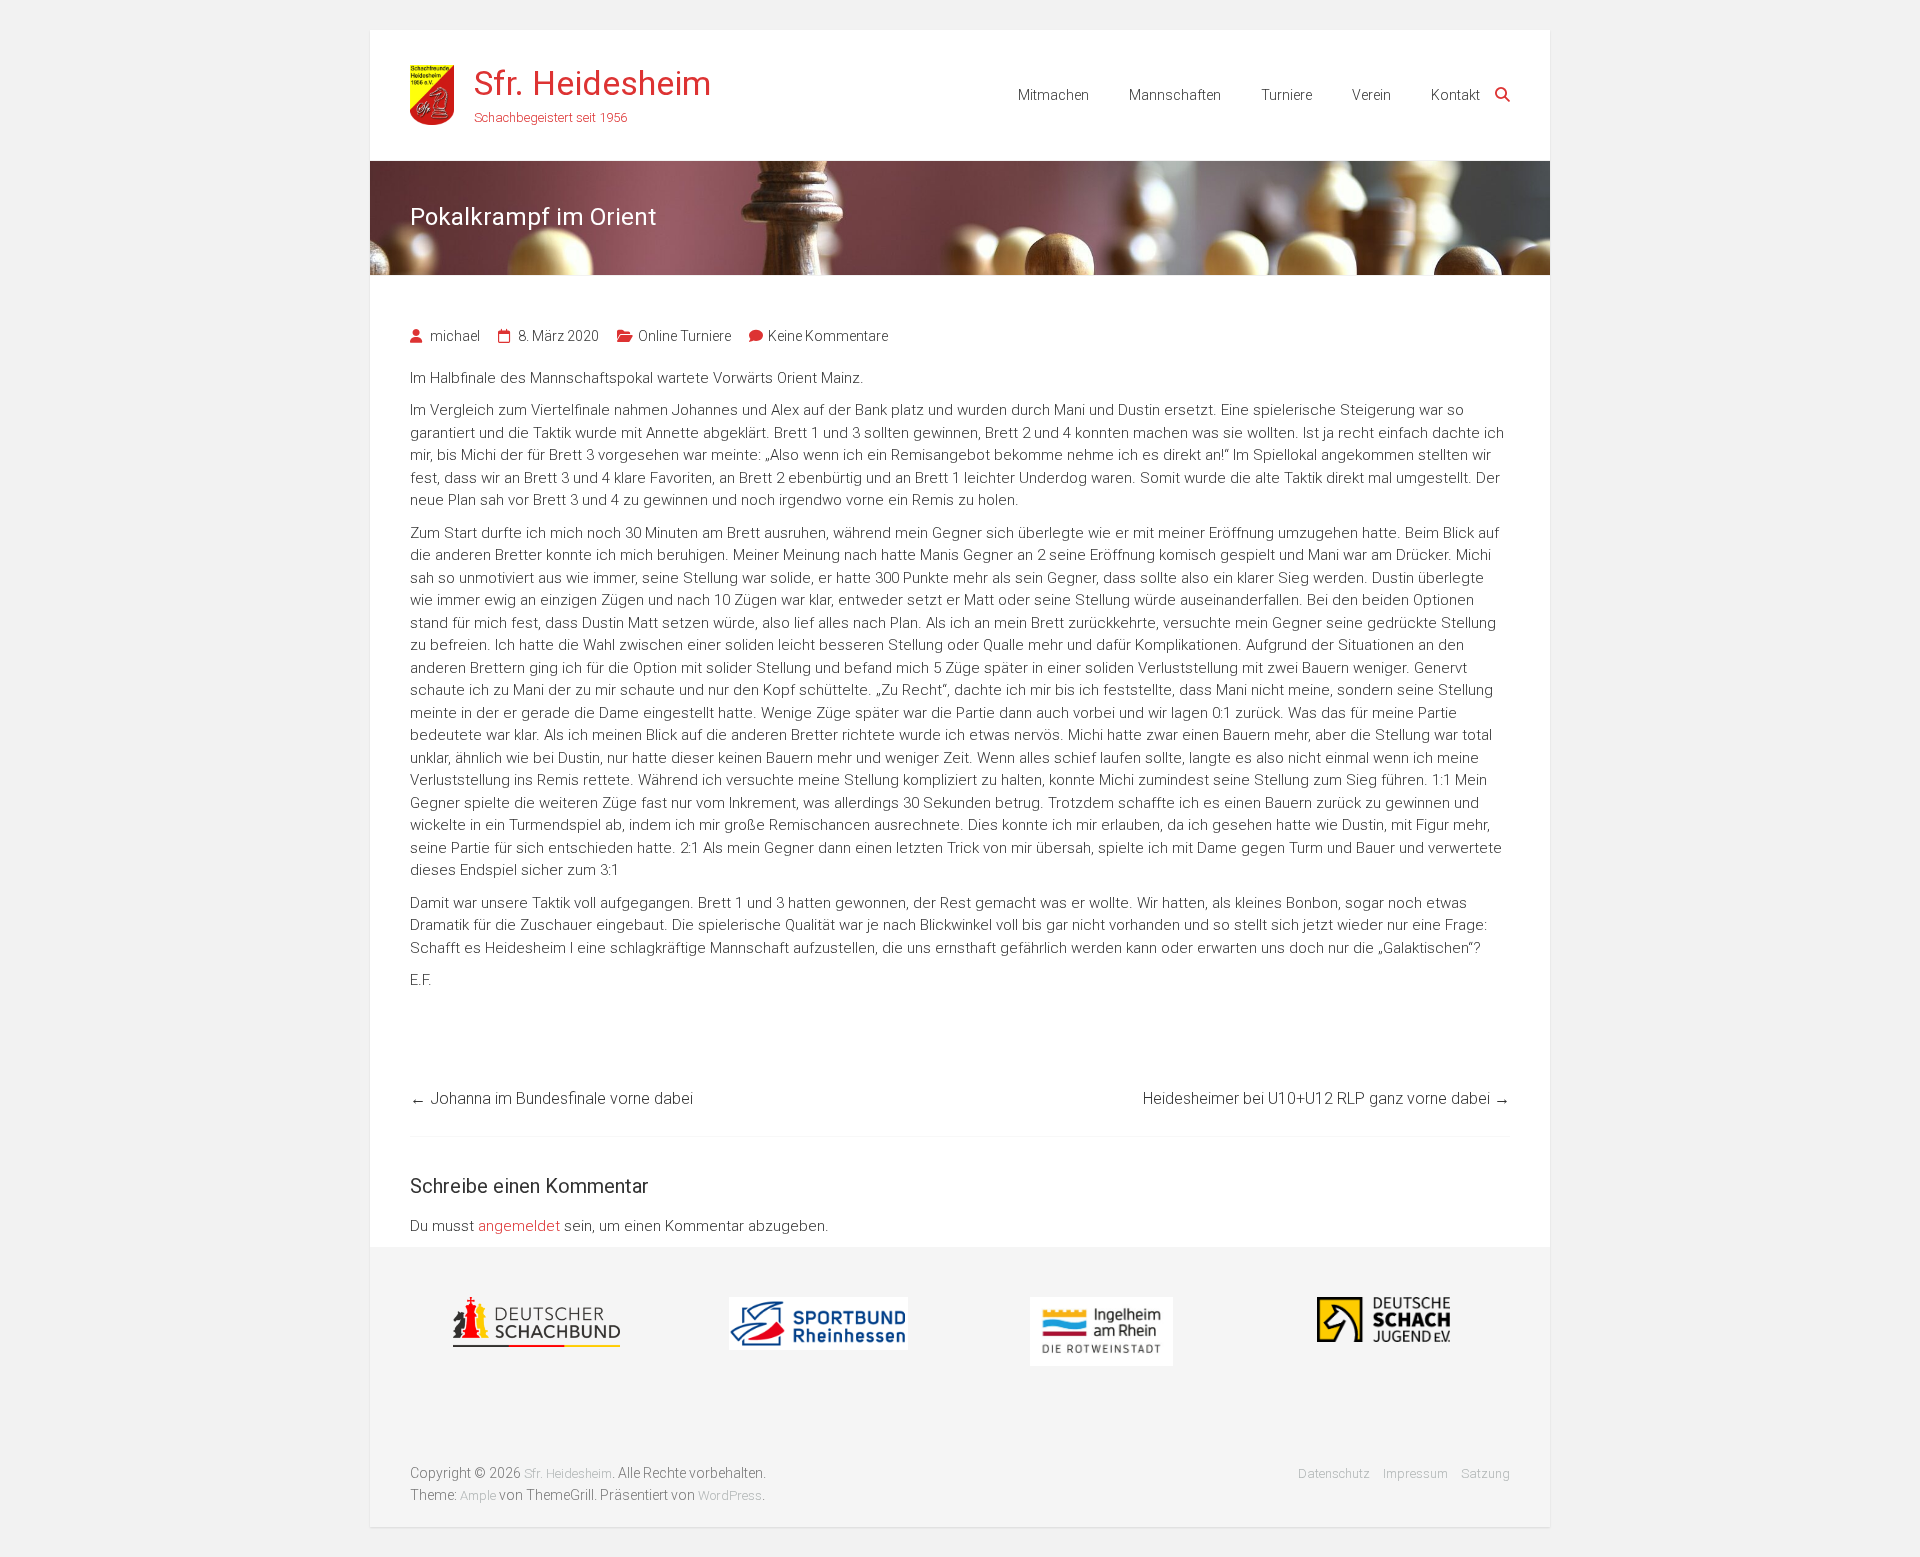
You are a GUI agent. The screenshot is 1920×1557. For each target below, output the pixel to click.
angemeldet (519, 1226)
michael (455, 336)
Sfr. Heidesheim (592, 83)
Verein (1371, 95)
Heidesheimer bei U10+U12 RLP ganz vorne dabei (1326, 1098)
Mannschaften (1175, 95)
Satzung (1485, 1473)
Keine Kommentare (828, 336)
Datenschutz (1334, 1473)
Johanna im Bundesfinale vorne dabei (551, 1098)
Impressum (1415, 1473)
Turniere (1286, 95)
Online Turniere (684, 336)
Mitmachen (1053, 95)
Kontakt (1455, 95)
